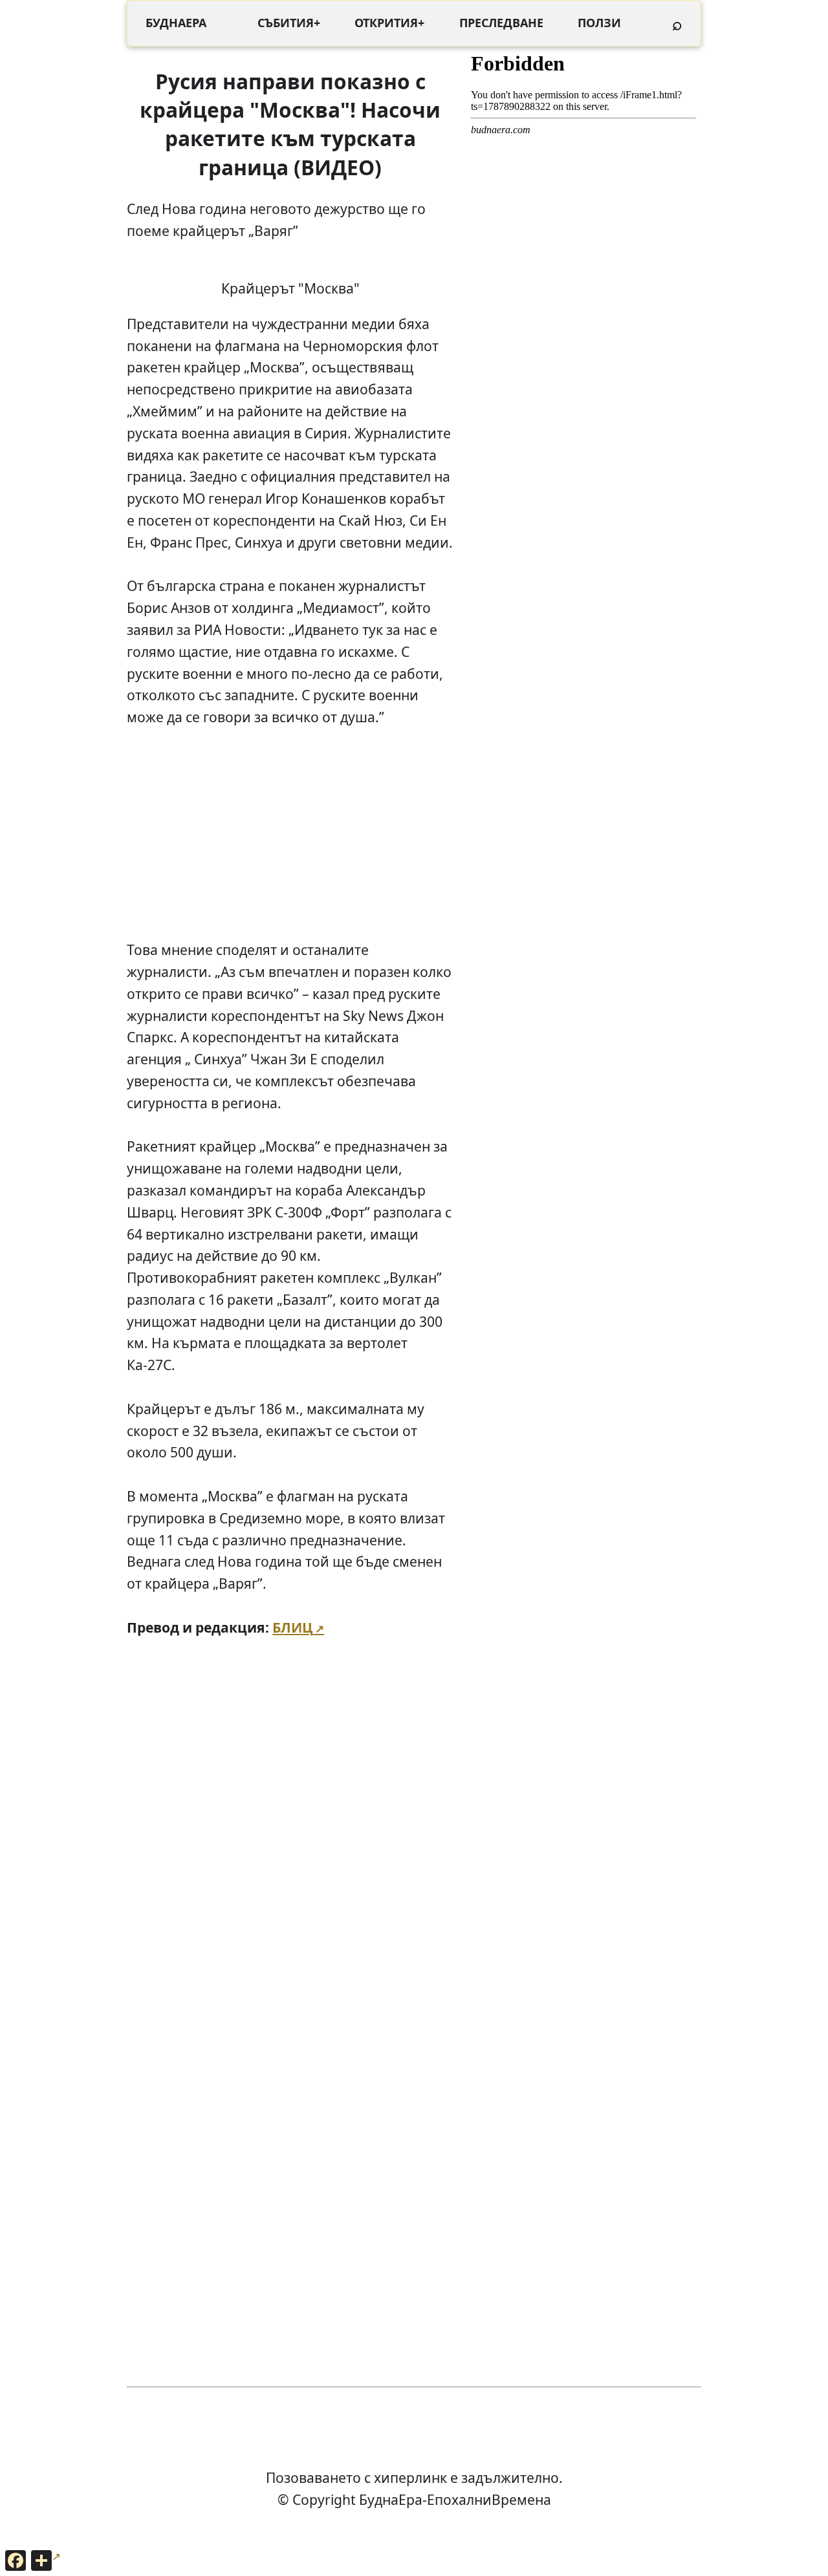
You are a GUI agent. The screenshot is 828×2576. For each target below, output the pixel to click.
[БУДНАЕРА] (176, 23)
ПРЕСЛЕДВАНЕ (501, 23)
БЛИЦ (292, 1627)
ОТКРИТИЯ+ (389, 23)
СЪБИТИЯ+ (289, 23)
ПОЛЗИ (599, 23)
